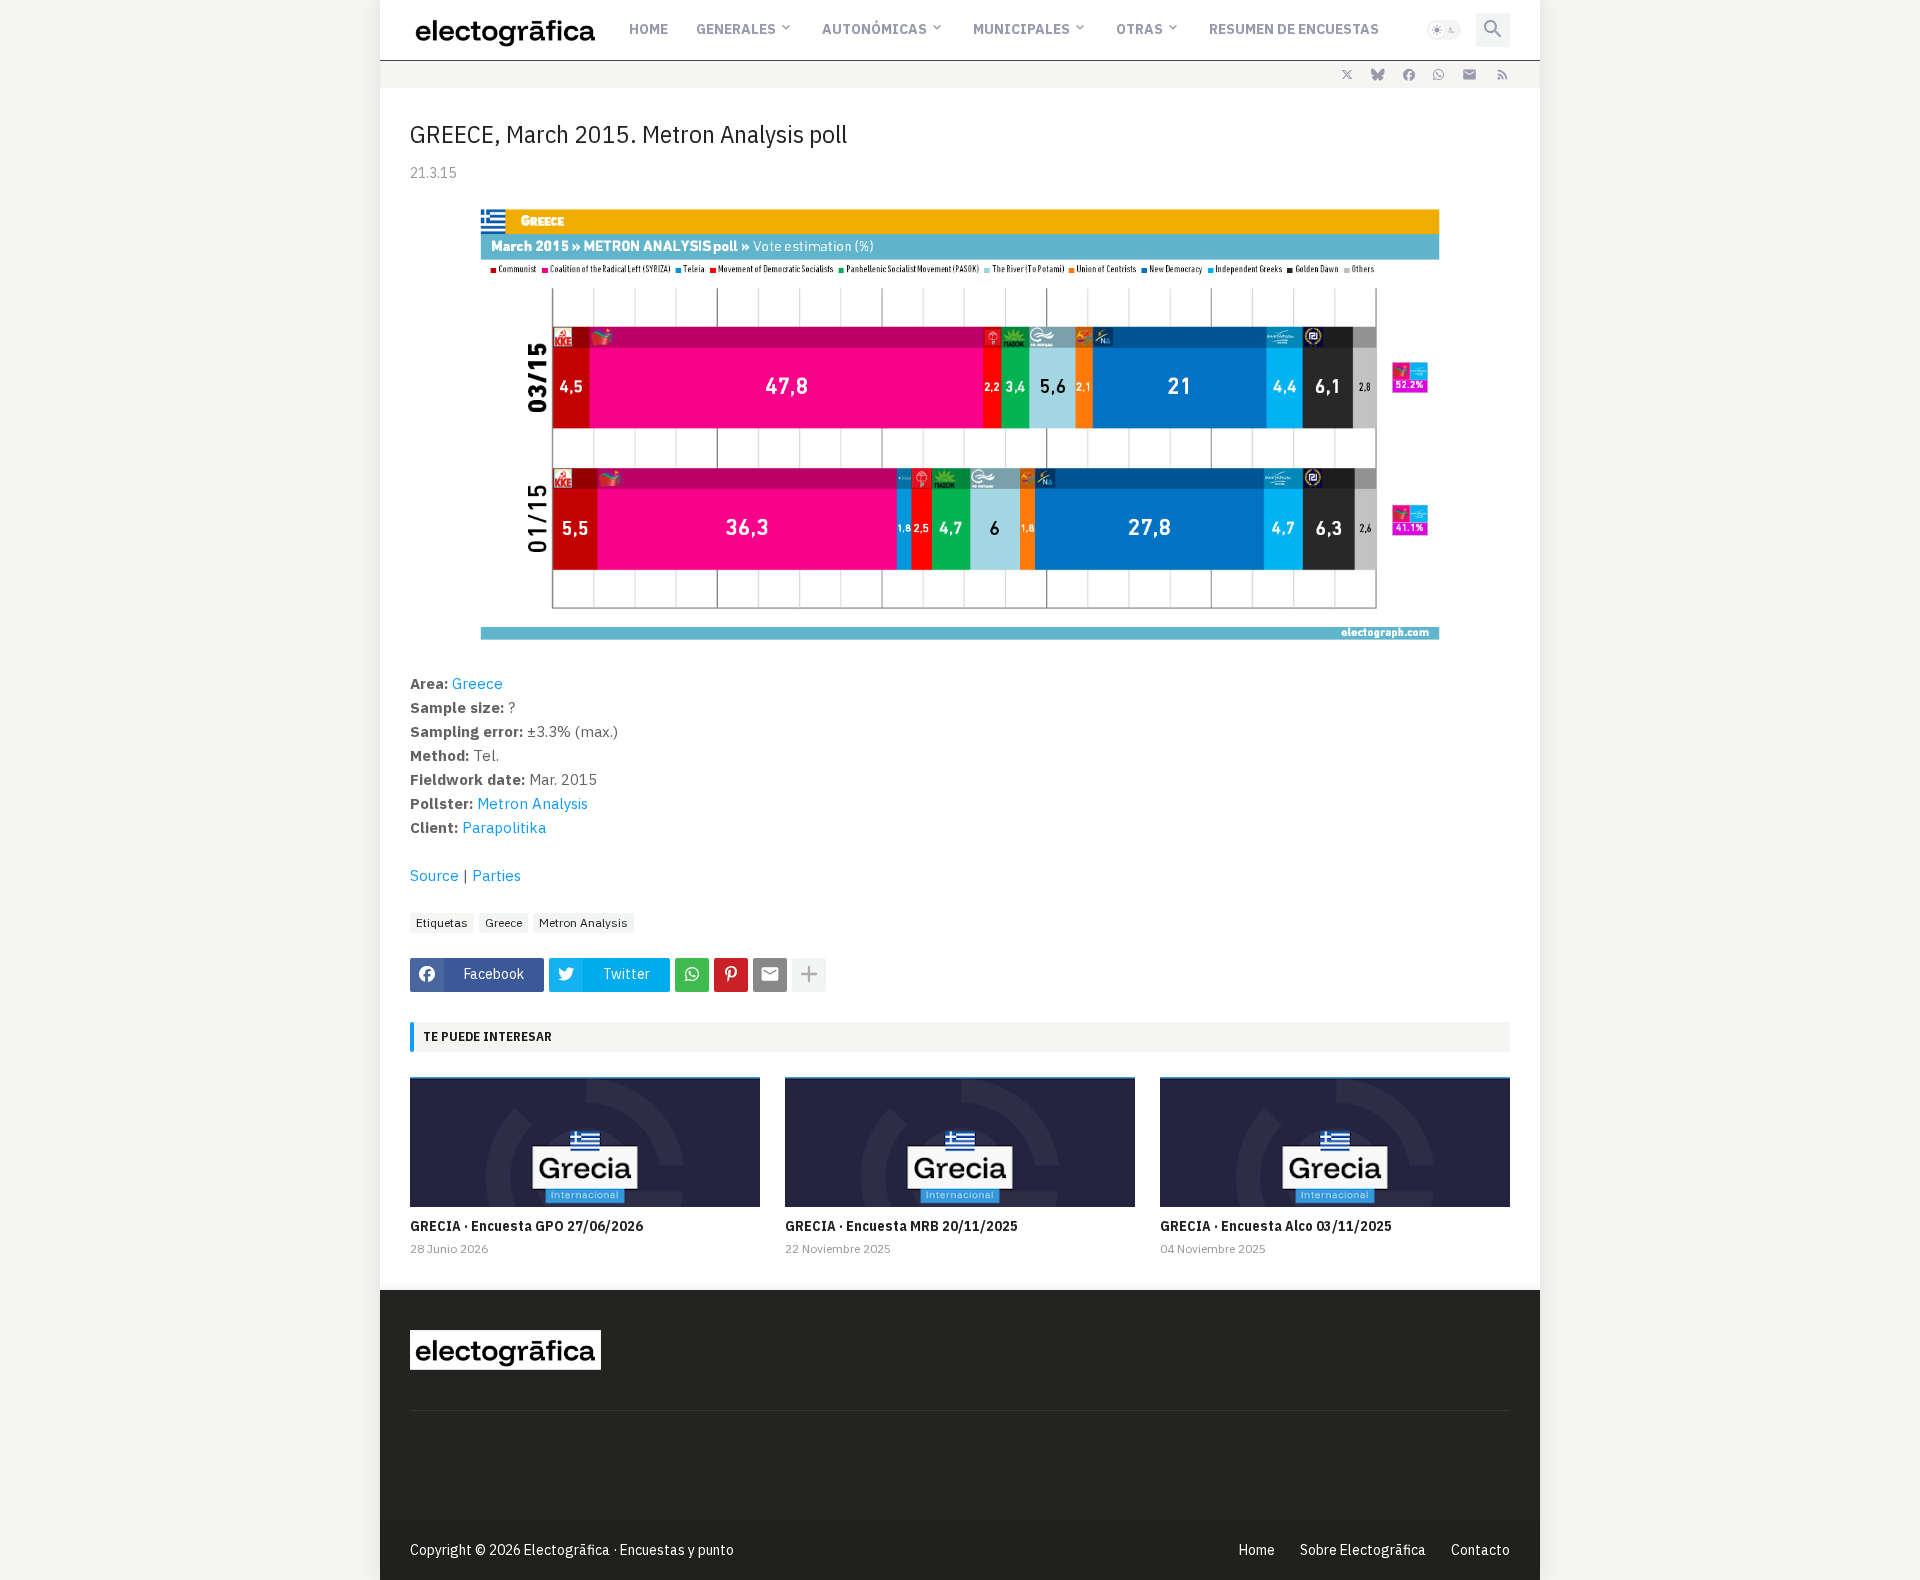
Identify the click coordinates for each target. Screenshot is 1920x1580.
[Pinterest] (731, 975)
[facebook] (1409, 75)
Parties (496, 875)
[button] (1444, 30)
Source (434, 875)
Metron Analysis (532, 803)
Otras (1139, 29)
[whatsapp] (1438, 75)
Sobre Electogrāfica (1363, 1550)
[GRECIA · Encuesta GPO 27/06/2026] (585, 1142)
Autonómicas (874, 29)
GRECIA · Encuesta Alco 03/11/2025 (1276, 1226)
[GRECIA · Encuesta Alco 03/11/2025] (1335, 1142)
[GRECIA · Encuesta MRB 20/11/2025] (960, 1142)
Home (648, 29)
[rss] (1502, 75)
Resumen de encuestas (1294, 29)
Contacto (1480, 1550)
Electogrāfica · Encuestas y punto (629, 1550)
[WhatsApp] (692, 975)
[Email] (770, 975)
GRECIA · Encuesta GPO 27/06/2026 (526, 1226)
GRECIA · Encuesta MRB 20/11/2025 (901, 1226)
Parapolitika (504, 827)
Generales (736, 29)
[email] (1469, 75)
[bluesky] (1378, 75)
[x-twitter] (1347, 75)
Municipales (1021, 29)
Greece (477, 683)
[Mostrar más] (809, 975)
